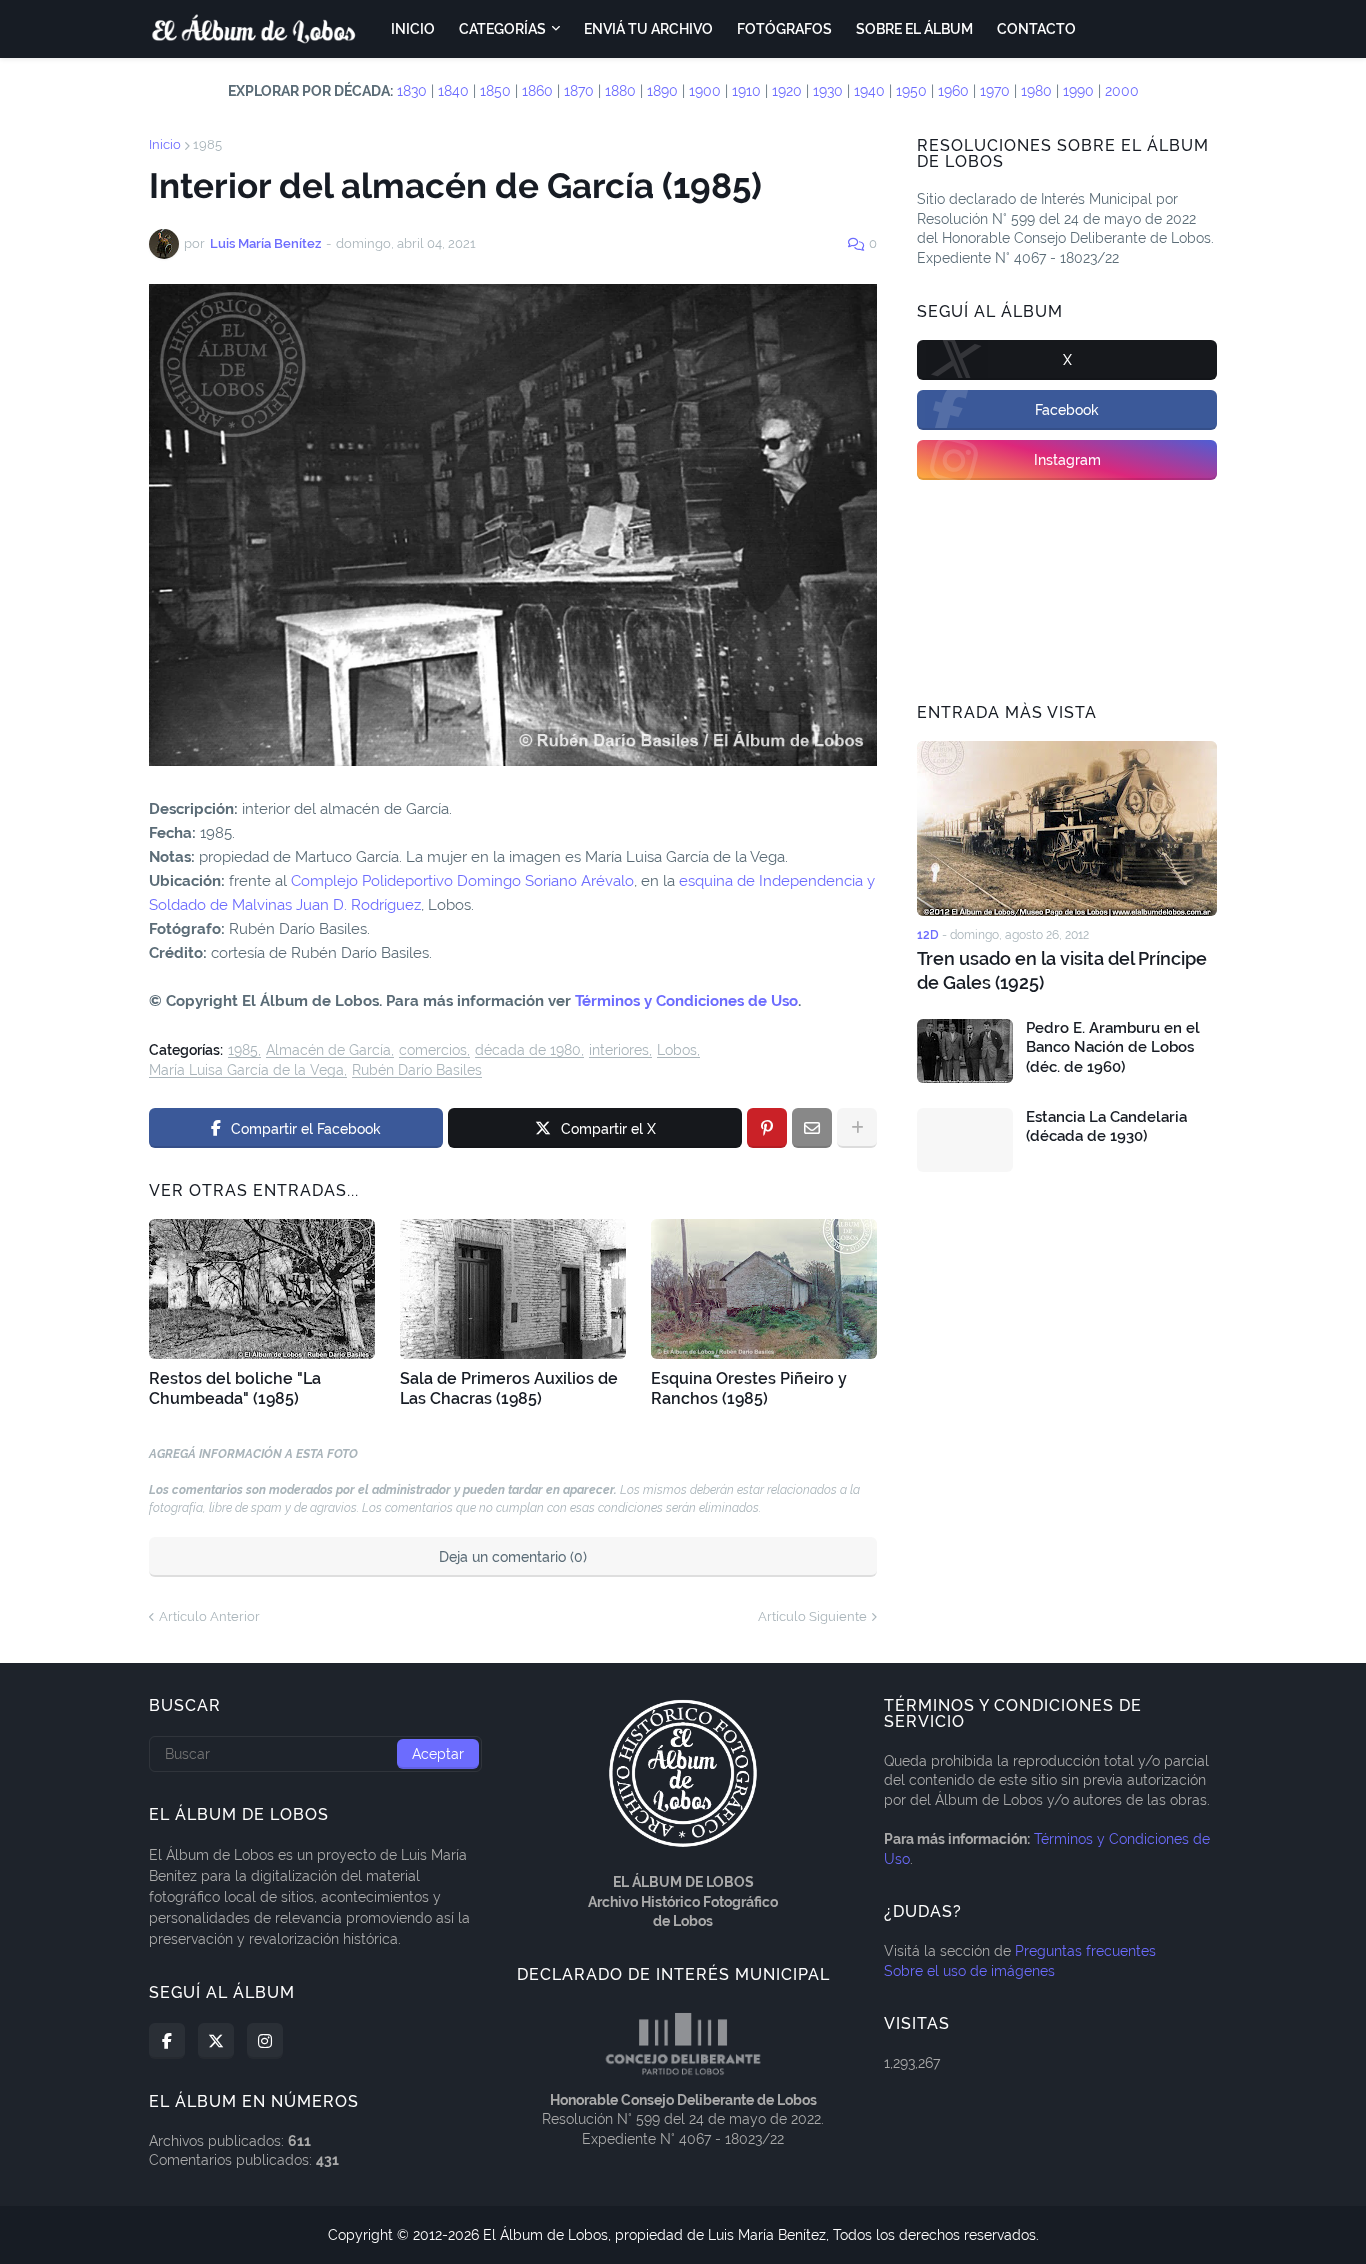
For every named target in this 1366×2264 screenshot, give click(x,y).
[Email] (812, 1128)
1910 (746, 91)
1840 (453, 91)
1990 (1078, 91)
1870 (579, 91)
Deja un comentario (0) (513, 1557)
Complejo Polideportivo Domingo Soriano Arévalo (462, 881)
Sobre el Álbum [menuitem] (914, 29)
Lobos (677, 1050)
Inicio (165, 144)
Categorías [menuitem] (502, 29)
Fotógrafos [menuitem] (784, 29)
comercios (433, 1050)
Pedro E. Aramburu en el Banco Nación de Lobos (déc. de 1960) (1113, 1047)
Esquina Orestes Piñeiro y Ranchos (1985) (749, 1389)
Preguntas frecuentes (1085, 1951)
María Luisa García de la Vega (246, 1070)
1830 (412, 91)
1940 (869, 91)
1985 (207, 144)
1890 (662, 91)
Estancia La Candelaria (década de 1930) (1106, 1127)
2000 (1122, 91)
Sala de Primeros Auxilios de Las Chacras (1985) (509, 1389)
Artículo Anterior (209, 1616)
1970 (995, 91)
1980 (1036, 91)
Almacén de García (328, 1050)
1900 (705, 91)
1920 (787, 91)
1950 (911, 91)
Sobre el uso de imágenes (969, 1971)
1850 (495, 91)
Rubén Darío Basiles (417, 1070)
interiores (619, 1050)
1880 (620, 91)
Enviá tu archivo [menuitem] (648, 29)
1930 (828, 91)
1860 (537, 91)
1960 (953, 91)
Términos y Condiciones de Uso (686, 1001)
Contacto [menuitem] (1036, 29)
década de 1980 (528, 1050)
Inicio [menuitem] (413, 29)
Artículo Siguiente (812, 1616)
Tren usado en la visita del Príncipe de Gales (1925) (1062, 970)
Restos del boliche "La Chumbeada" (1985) (235, 1389)
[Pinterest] (767, 1128)
